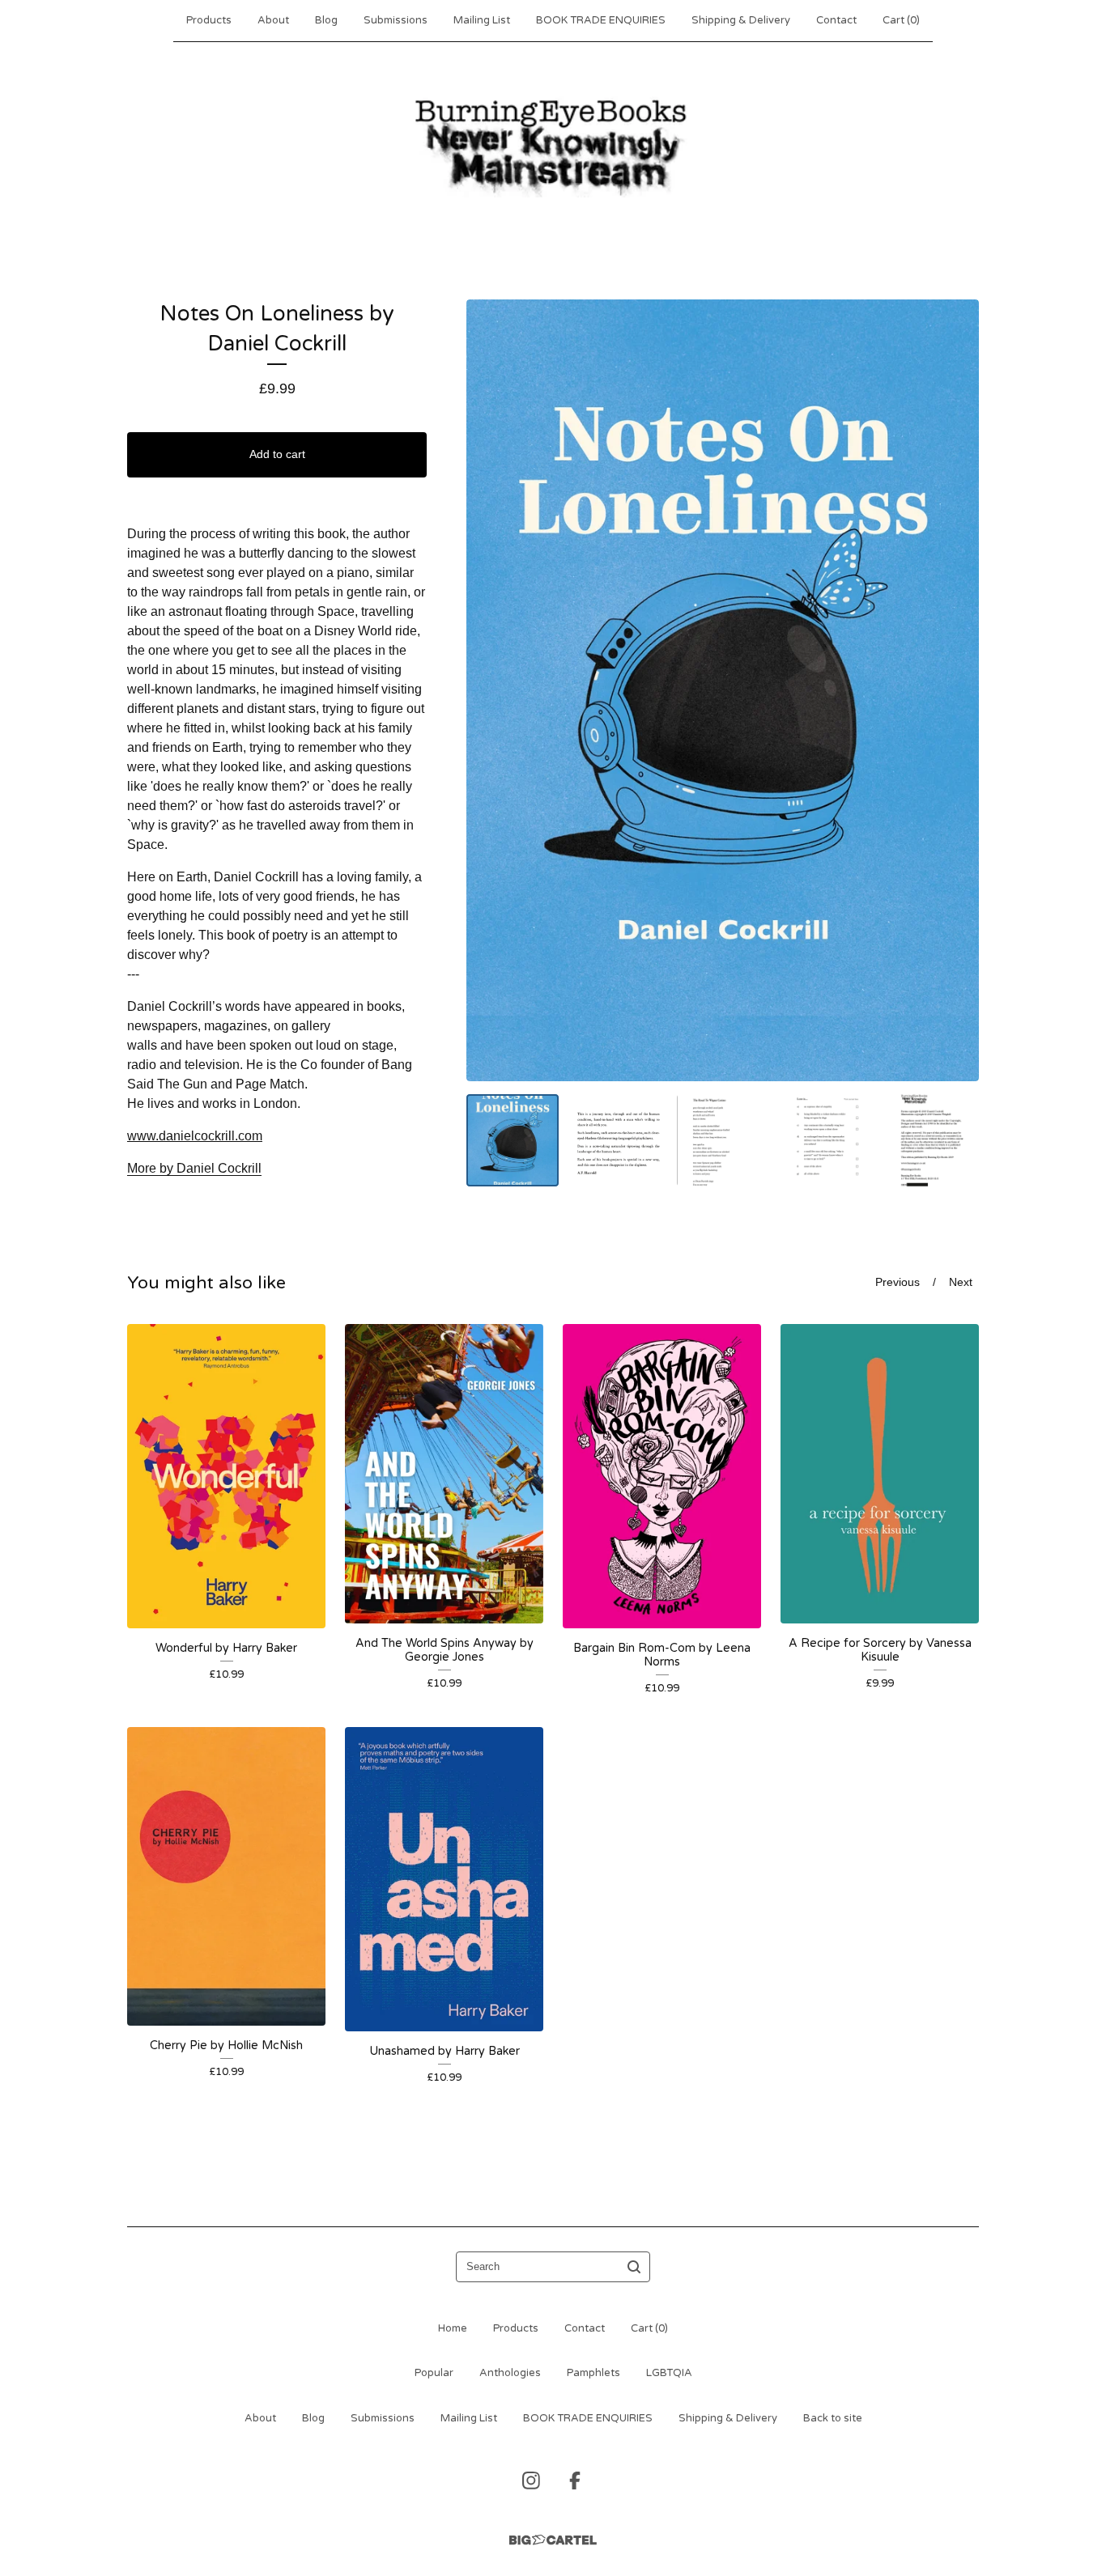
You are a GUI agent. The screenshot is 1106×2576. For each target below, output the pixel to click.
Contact (836, 20)
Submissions (396, 20)
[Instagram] (531, 2481)
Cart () (901, 20)
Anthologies (510, 2373)
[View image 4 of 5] (827, 1140)
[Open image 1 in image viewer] (723, 690)
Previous (898, 1282)
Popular (434, 2373)
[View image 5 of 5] (933, 1140)
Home (453, 2328)
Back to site (833, 2418)
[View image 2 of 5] (618, 1140)
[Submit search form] (634, 2267)
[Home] (553, 145)
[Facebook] (575, 2481)
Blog (326, 20)
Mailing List (482, 20)
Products (209, 20)
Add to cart (277, 454)
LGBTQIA (669, 2373)
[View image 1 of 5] (513, 1140)
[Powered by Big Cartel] (553, 2540)
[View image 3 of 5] (723, 1140)
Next (961, 1282)
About (273, 20)
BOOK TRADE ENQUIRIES (601, 20)
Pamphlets (593, 2373)
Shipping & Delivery (741, 20)
